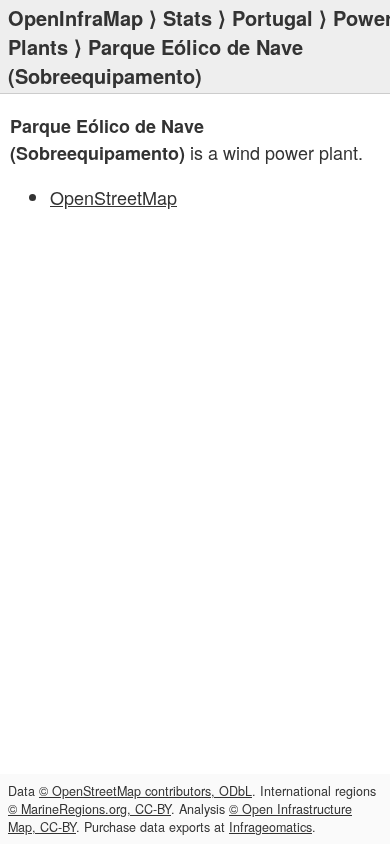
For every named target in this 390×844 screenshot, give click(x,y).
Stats (187, 17)
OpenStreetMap (113, 197)
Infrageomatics (270, 827)
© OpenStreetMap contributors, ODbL (145, 791)
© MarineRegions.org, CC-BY (89, 809)
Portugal (272, 17)
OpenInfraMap (75, 17)
